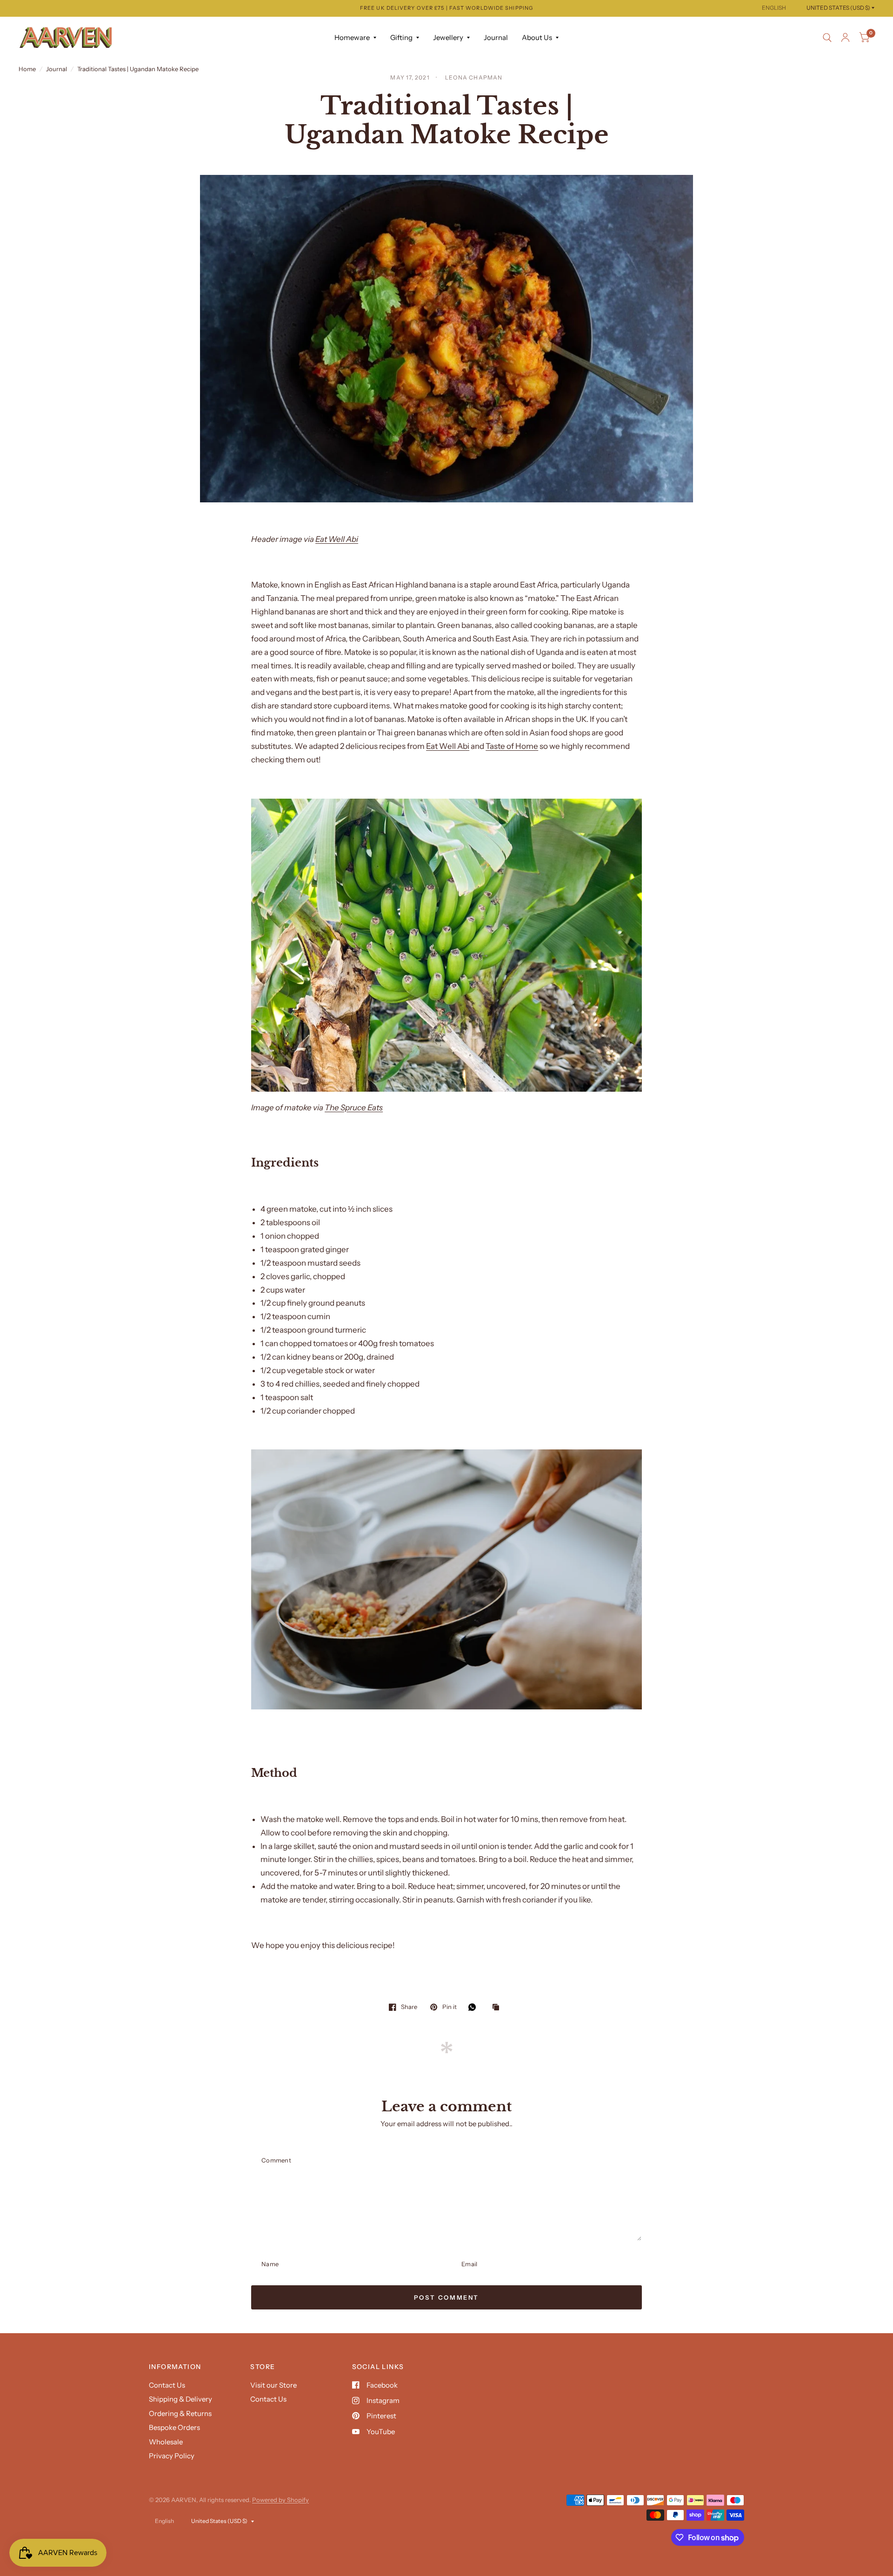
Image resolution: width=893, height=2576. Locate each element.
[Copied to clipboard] (498, 2008)
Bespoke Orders (174, 2427)
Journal (496, 37)
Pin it (449, 2007)
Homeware (352, 37)
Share (409, 2007)
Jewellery (448, 37)
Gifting (401, 37)
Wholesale (166, 2442)
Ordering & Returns (180, 2413)
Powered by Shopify (280, 2500)
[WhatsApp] (474, 2007)
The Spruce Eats (354, 1108)
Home (27, 69)
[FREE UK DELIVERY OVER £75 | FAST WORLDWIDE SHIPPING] (446, 8)
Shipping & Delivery (180, 2399)
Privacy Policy (172, 2456)
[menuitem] (355, 38)
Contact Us (167, 2385)
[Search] (827, 38)
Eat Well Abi (337, 539)
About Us (537, 37)
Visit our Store (273, 2385)
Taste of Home (512, 746)
